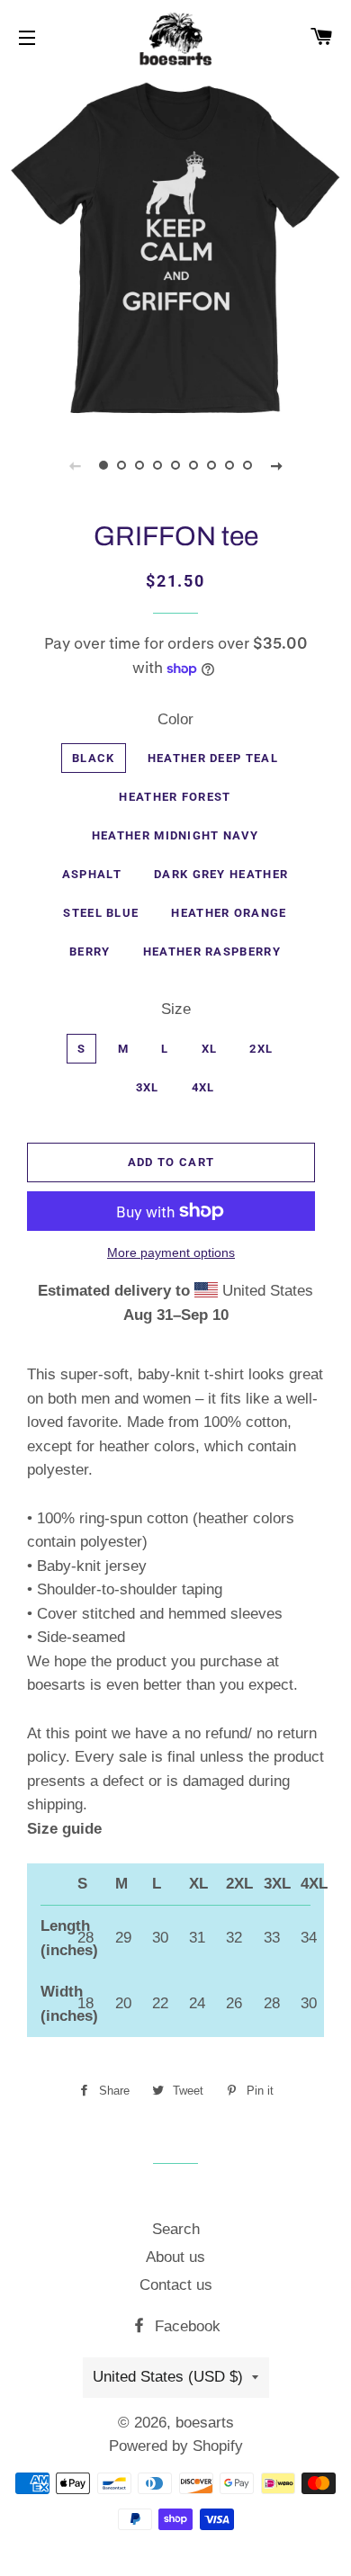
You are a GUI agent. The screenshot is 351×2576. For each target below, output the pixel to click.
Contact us (176, 2285)
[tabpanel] (175, 247)
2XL (261, 1049)
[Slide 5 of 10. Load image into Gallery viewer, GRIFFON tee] (175, 465)
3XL (148, 1087)
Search (176, 2229)
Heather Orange (229, 913)
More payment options (171, 1252)
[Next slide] (276, 465)
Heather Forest (175, 797)
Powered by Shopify (176, 2446)
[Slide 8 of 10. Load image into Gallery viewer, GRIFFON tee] (229, 465)
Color (175, 719)
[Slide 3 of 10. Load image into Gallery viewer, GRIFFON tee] (139, 465)
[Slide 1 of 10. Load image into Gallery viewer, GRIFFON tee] (103, 465)
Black (94, 758)
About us (175, 2257)
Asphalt (92, 874)
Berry (90, 951)
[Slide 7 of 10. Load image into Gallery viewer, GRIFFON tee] (211, 465)
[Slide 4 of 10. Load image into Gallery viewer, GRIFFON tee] (157, 465)
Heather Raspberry (212, 951)
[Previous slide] (75, 465)
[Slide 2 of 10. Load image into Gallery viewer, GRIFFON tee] (121, 465)
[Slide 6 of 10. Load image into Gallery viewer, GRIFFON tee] (193, 465)
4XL (203, 1087)
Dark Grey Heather (221, 874)
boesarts (205, 2423)
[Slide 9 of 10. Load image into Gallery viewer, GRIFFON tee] (247, 465)
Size (176, 1009)
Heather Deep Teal (213, 758)
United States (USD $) (168, 2377)
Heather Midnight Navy (175, 835)
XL (210, 1049)
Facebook (185, 2326)
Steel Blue (101, 913)
